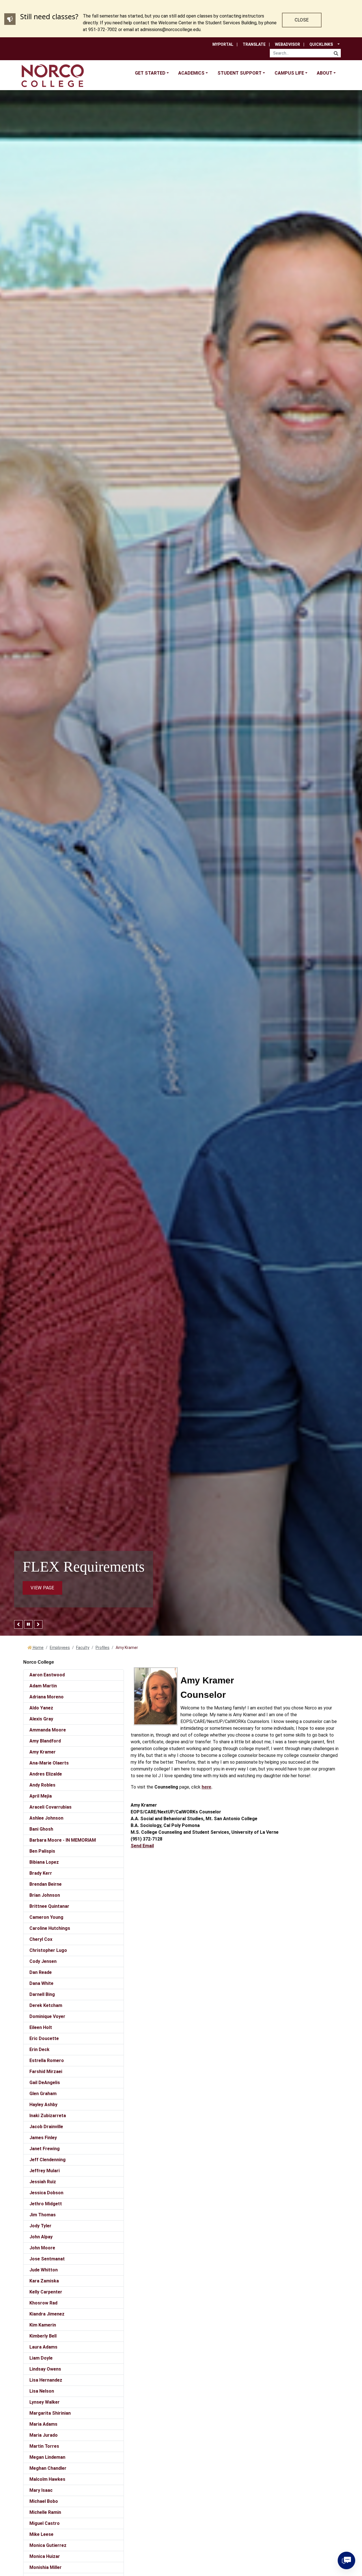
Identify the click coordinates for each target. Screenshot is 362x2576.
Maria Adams (43, 2424)
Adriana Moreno (47, 1697)
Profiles (103, 1648)
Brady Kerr (41, 1873)
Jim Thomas (43, 2215)
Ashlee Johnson (46, 1818)
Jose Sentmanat (47, 2259)
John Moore (42, 2248)
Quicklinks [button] (321, 44)
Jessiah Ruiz (43, 2182)
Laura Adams (43, 2347)
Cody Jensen (43, 1961)
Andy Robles (42, 1785)
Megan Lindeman (47, 2457)
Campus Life (289, 73)
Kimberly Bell (43, 2336)
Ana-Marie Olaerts (49, 1763)
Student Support (240, 73)
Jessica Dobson (46, 2193)
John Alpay (41, 2237)
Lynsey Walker (45, 2402)
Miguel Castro (45, 2523)
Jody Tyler (40, 2226)
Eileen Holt (41, 2027)
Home (38, 1648)
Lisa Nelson (42, 2391)
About (325, 73)
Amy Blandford (45, 1741)
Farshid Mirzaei (46, 2072)
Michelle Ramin (45, 2512)
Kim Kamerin (43, 2325)
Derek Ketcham (46, 2005)
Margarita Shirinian (50, 2413)
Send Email (142, 1846)
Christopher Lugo (48, 1950)
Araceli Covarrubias (50, 1807)
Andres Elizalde (46, 1774)
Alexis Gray (41, 1719)
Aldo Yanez (41, 1708)
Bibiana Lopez (44, 1862)
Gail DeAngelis (45, 2083)
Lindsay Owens (45, 2369)
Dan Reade (41, 1972)
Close (302, 20)
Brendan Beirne (46, 1884)
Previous (18, 1624)
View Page (42, 1588)
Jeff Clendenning (48, 2160)
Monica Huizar (45, 2556)
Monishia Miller (46, 2567)
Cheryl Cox (41, 1939)
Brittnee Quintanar (49, 1906)
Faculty (83, 1648)
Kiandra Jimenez (47, 2314)
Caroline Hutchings (50, 1928)
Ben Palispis (42, 1851)
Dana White (41, 1983)
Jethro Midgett (46, 2204)
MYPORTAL (223, 44)
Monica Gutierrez (48, 2545)
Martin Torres (44, 2446)
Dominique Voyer (47, 2016)
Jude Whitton (44, 2270)
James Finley (43, 2138)
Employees (60, 1648)
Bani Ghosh (41, 1829)
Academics (191, 73)
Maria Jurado (44, 2435)
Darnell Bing (42, 1994)
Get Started (150, 73)
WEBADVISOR (287, 44)
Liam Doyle (41, 2358)
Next (38, 1624)
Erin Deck (39, 2049)
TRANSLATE (254, 44)
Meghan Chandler (48, 2468)
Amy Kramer (43, 1752)
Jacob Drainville (46, 2127)
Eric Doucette (44, 2038)
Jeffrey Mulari (45, 2171)
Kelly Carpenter (46, 2292)
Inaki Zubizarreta (48, 2116)
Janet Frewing (45, 2149)
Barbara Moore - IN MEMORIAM (63, 1840)
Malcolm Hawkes (47, 2479)
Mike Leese (41, 2534)
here (206, 1787)
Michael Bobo (44, 2501)
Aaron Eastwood (47, 1675)
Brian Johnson (45, 1895)
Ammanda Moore (48, 1730)
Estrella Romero (47, 2060)
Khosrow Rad (43, 2303)
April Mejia (41, 1796)
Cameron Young (46, 1917)
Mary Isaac (41, 2490)
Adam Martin (43, 1686)
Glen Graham (43, 2094)
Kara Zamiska (44, 2281)
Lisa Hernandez (46, 2380)
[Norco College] (53, 76)
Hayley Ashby (43, 2105)
